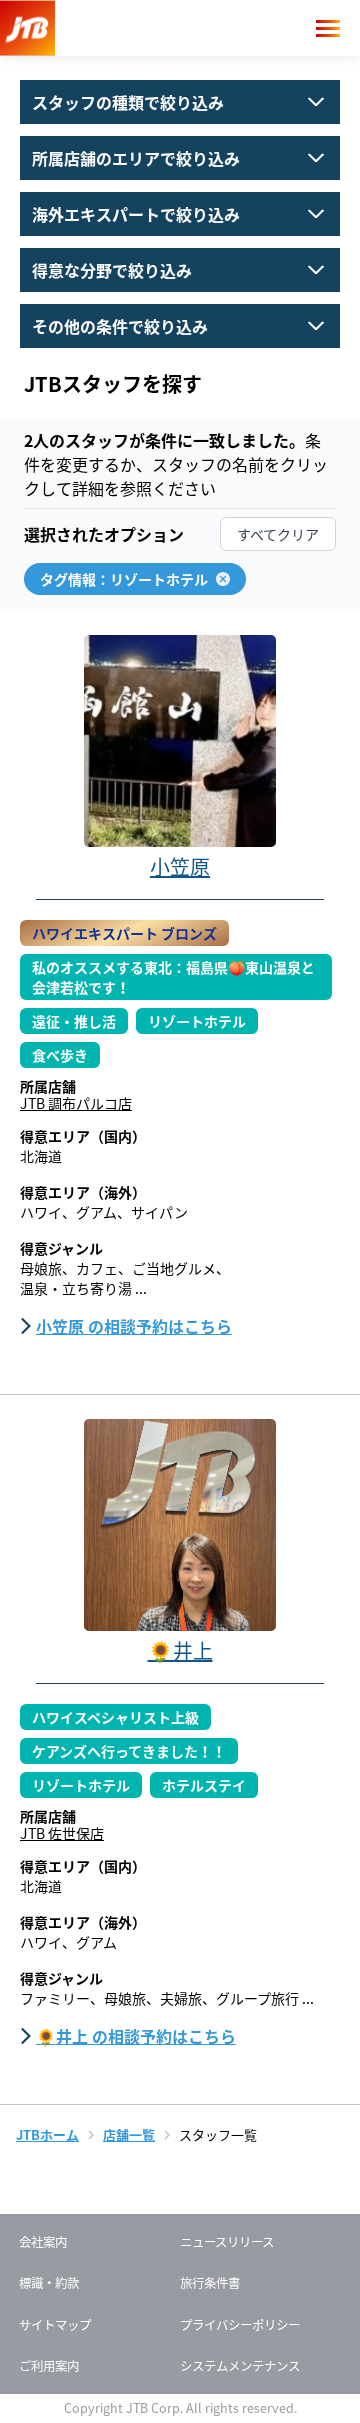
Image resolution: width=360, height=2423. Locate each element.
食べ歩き (60, 1055)
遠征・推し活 (74, 1021)
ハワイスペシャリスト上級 (115, 1717)
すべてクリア (278, 534)
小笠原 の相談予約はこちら (134, 1326)
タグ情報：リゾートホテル (124, 579)
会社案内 (43, 2242)
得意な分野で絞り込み (157, 265)
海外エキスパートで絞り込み (157, 209)
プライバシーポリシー (240, 2325)
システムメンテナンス (240, 2366)
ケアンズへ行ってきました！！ (129, 1751)
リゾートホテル (197, 1021)
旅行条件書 (210, 2283)
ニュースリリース (227, 2242)
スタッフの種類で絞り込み (157, 97)
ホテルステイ (204, 1785)
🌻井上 (180, 1650)
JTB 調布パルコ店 (76, 1103)
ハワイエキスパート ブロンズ (124, 933)
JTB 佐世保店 (62, 1833)
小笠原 (180, 866)
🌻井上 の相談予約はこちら (136, 2036)
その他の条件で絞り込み (157, 321)
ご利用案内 (49, 2366)
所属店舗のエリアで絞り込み (157, 153)
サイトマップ (55, 2325)
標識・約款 (49, 2283)
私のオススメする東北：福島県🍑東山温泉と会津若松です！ (173, 977)
